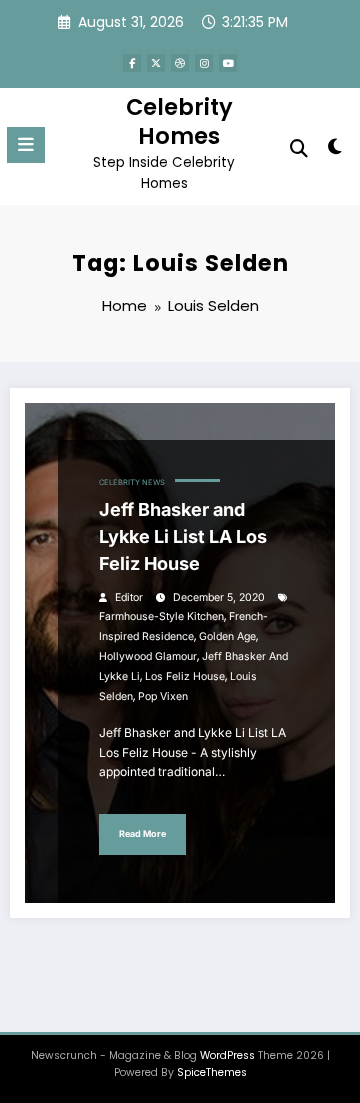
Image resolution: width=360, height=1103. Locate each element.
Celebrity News (132, 482)
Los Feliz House (185, 676)
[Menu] (26, 145)
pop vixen (163, 696)
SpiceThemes (212, 1072)
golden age (227, 636)
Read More (142, 833)
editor (129, 597)
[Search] (299, 148)
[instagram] (204, 63)
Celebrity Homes (179, 121)
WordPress (227, 1055)
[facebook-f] (132, 63)
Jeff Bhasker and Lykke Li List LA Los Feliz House (183, 536)
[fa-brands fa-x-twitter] (156, 63)
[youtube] (228, 63)
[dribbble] (180, 63)
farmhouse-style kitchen (161, 616)
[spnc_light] (335, 150)
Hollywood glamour (148, 656)
